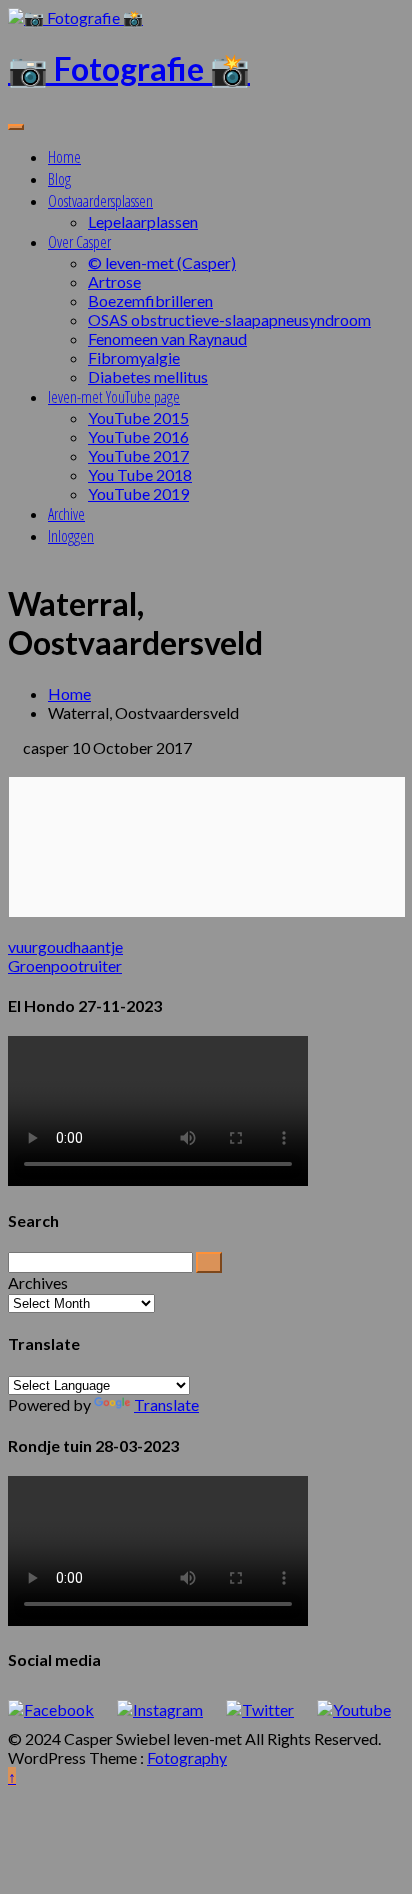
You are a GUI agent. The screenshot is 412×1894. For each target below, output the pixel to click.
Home (64, 157)
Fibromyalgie (134, 357)
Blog (59, 179)
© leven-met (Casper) (162, 262)
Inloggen (71, 536)
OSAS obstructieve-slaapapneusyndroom (229, 319)
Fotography (187, 1757)
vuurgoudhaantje (65, 946)
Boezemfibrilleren (150, 300)
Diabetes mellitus (148, 376)
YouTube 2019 (138, 493)
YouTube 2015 (138, 417)
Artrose (114, 281)
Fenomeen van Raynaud (167, 338)
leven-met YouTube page (114, 397)
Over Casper (79, 242)
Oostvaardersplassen (100, 201)
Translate (166, 1404)
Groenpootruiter (65, 965)
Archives (38, 1282)
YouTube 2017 (138, 455)
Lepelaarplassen (143, 221)
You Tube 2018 (140, 474)
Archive (66, 514)
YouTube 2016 (138, 436)
